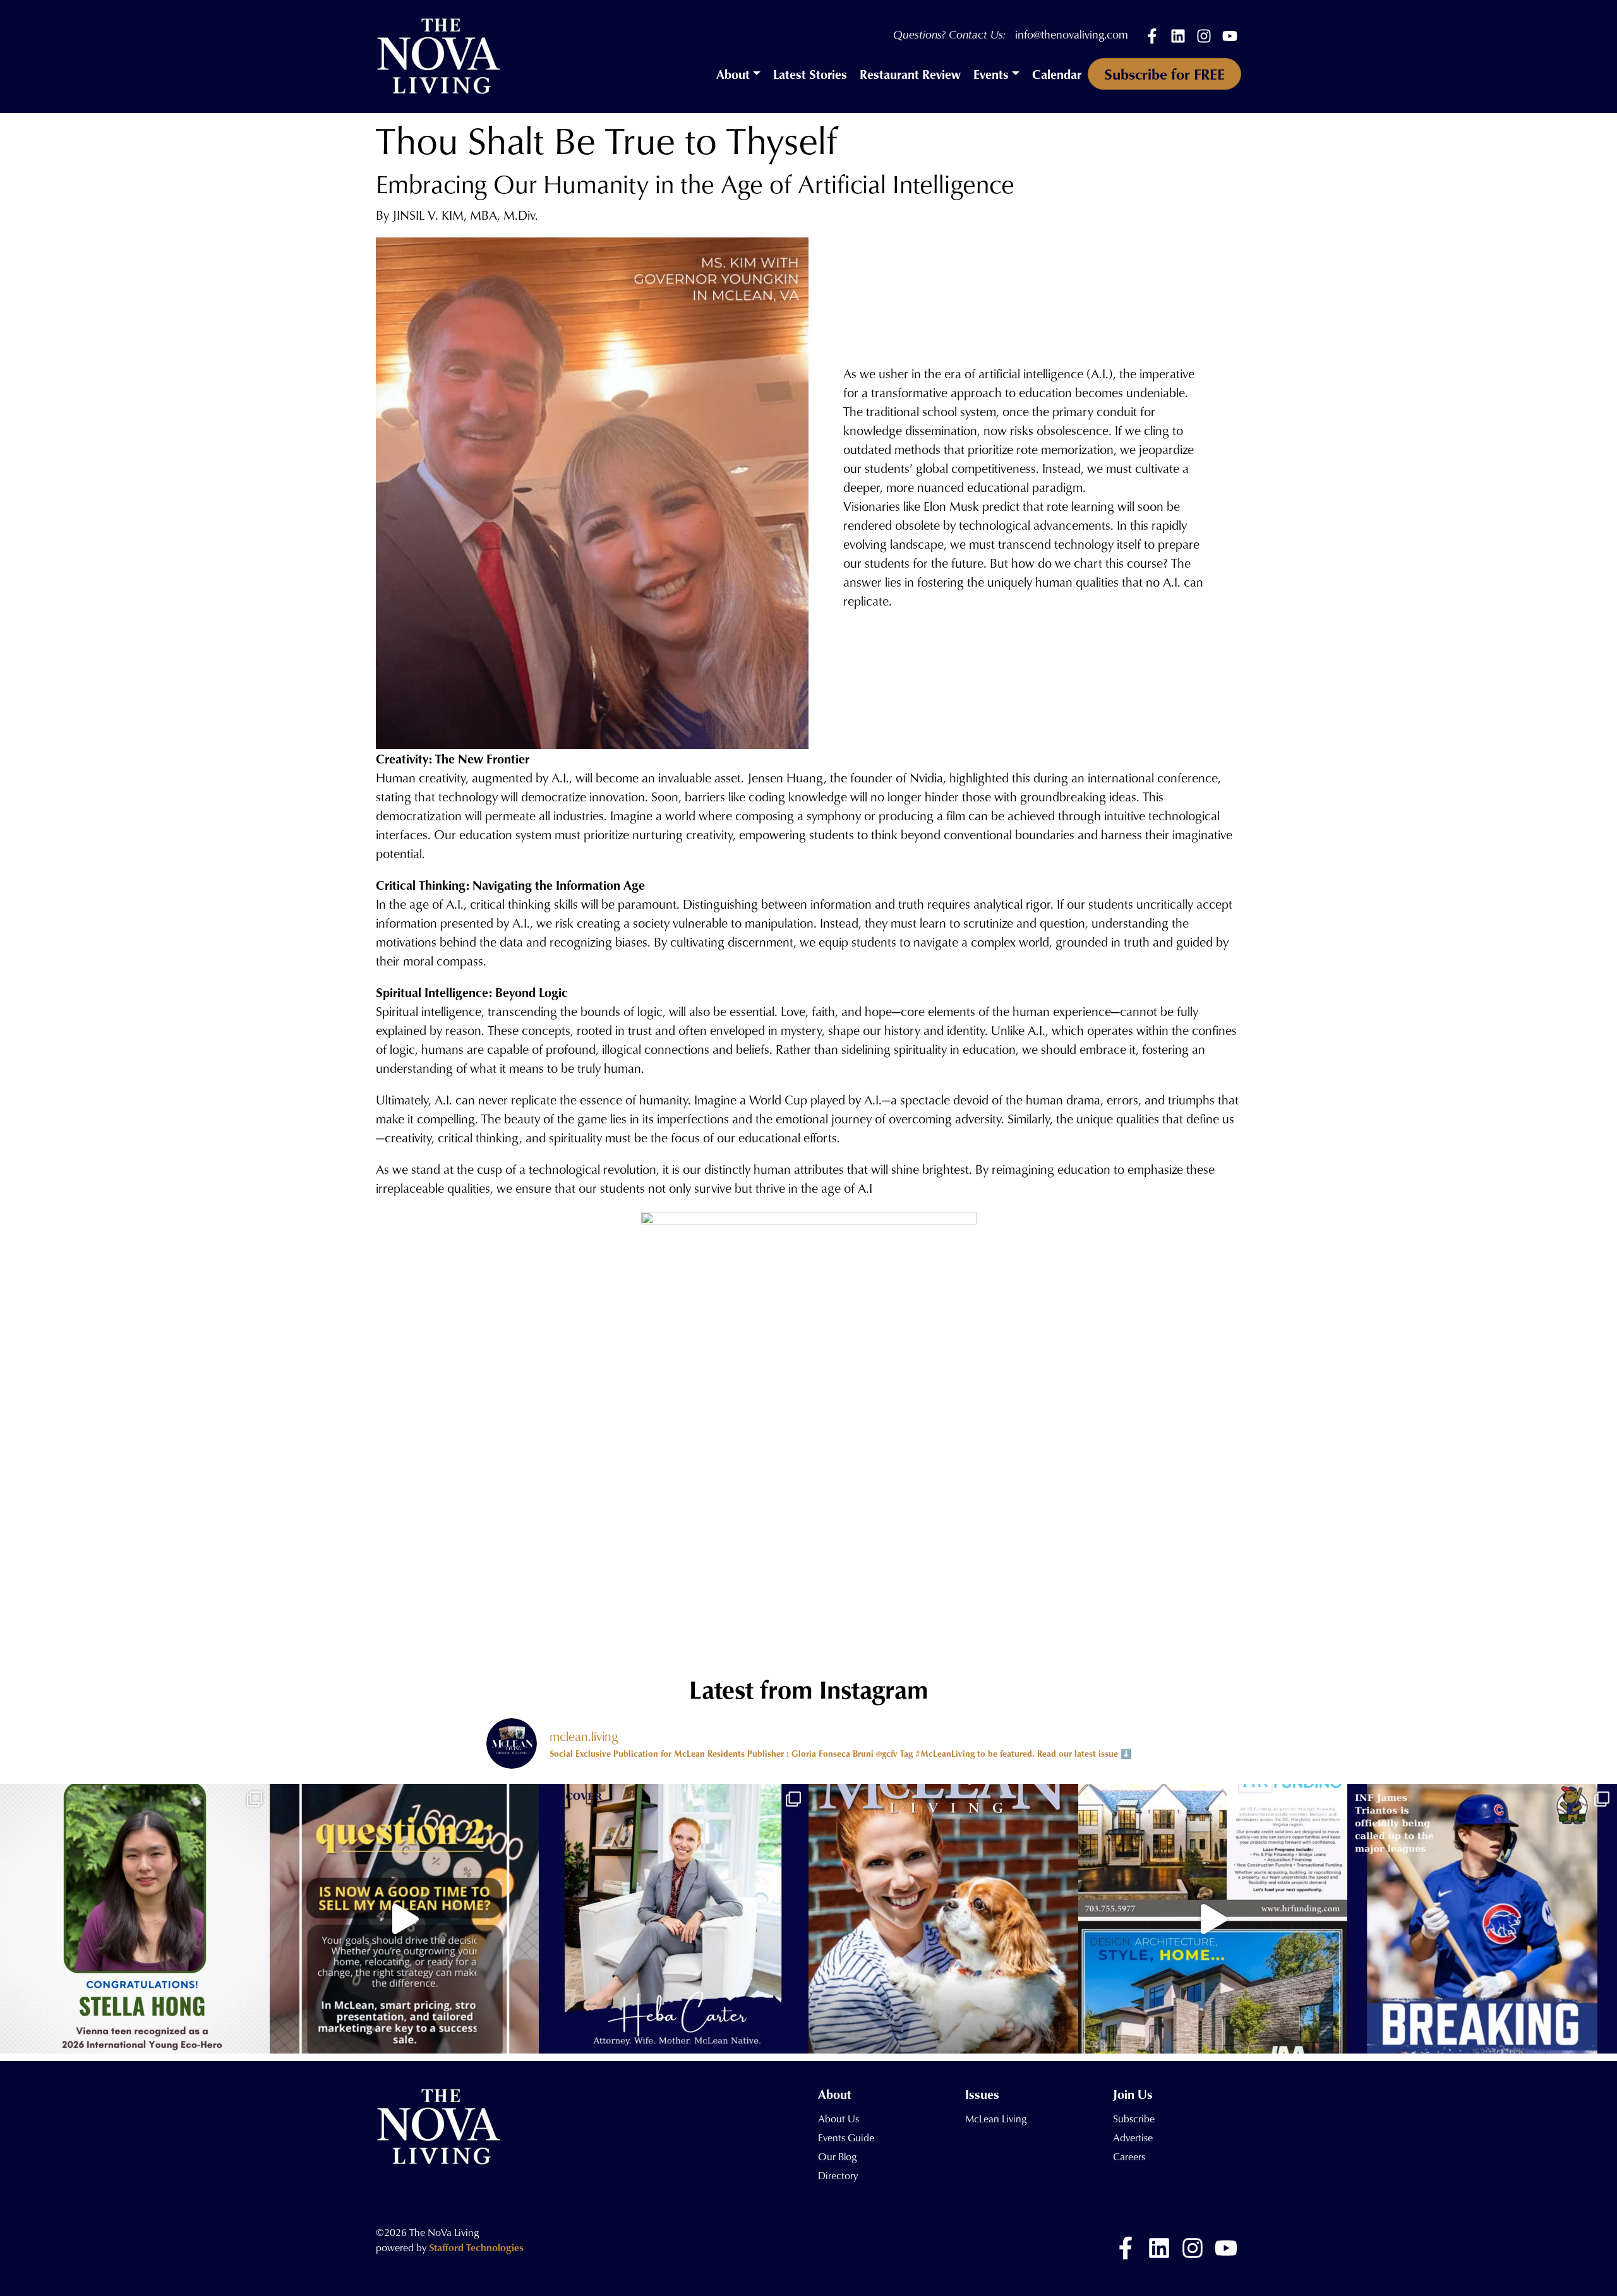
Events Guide (846, 2138)
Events (991, 74)
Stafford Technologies (476, 2247)
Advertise (1133, 2138)
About (733, 74)
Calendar (1057, 74)
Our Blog (837, 2156)
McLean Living (996, 2119)
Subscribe (1134, 2119)
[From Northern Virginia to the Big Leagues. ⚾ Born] (1482, 1919)
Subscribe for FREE (1164, 74)
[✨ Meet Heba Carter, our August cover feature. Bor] (674, 1919)
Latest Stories (810, 74)
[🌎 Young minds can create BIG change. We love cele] (135, 1919)
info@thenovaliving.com (1072, 34)
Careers (1129, 2156)
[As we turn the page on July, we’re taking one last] (1213, 1919)
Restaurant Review (910, 74)
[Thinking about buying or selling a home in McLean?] (405, 1919)
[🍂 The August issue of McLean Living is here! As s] (943, 1919)
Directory (838, 2175)
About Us (839, 2119)
